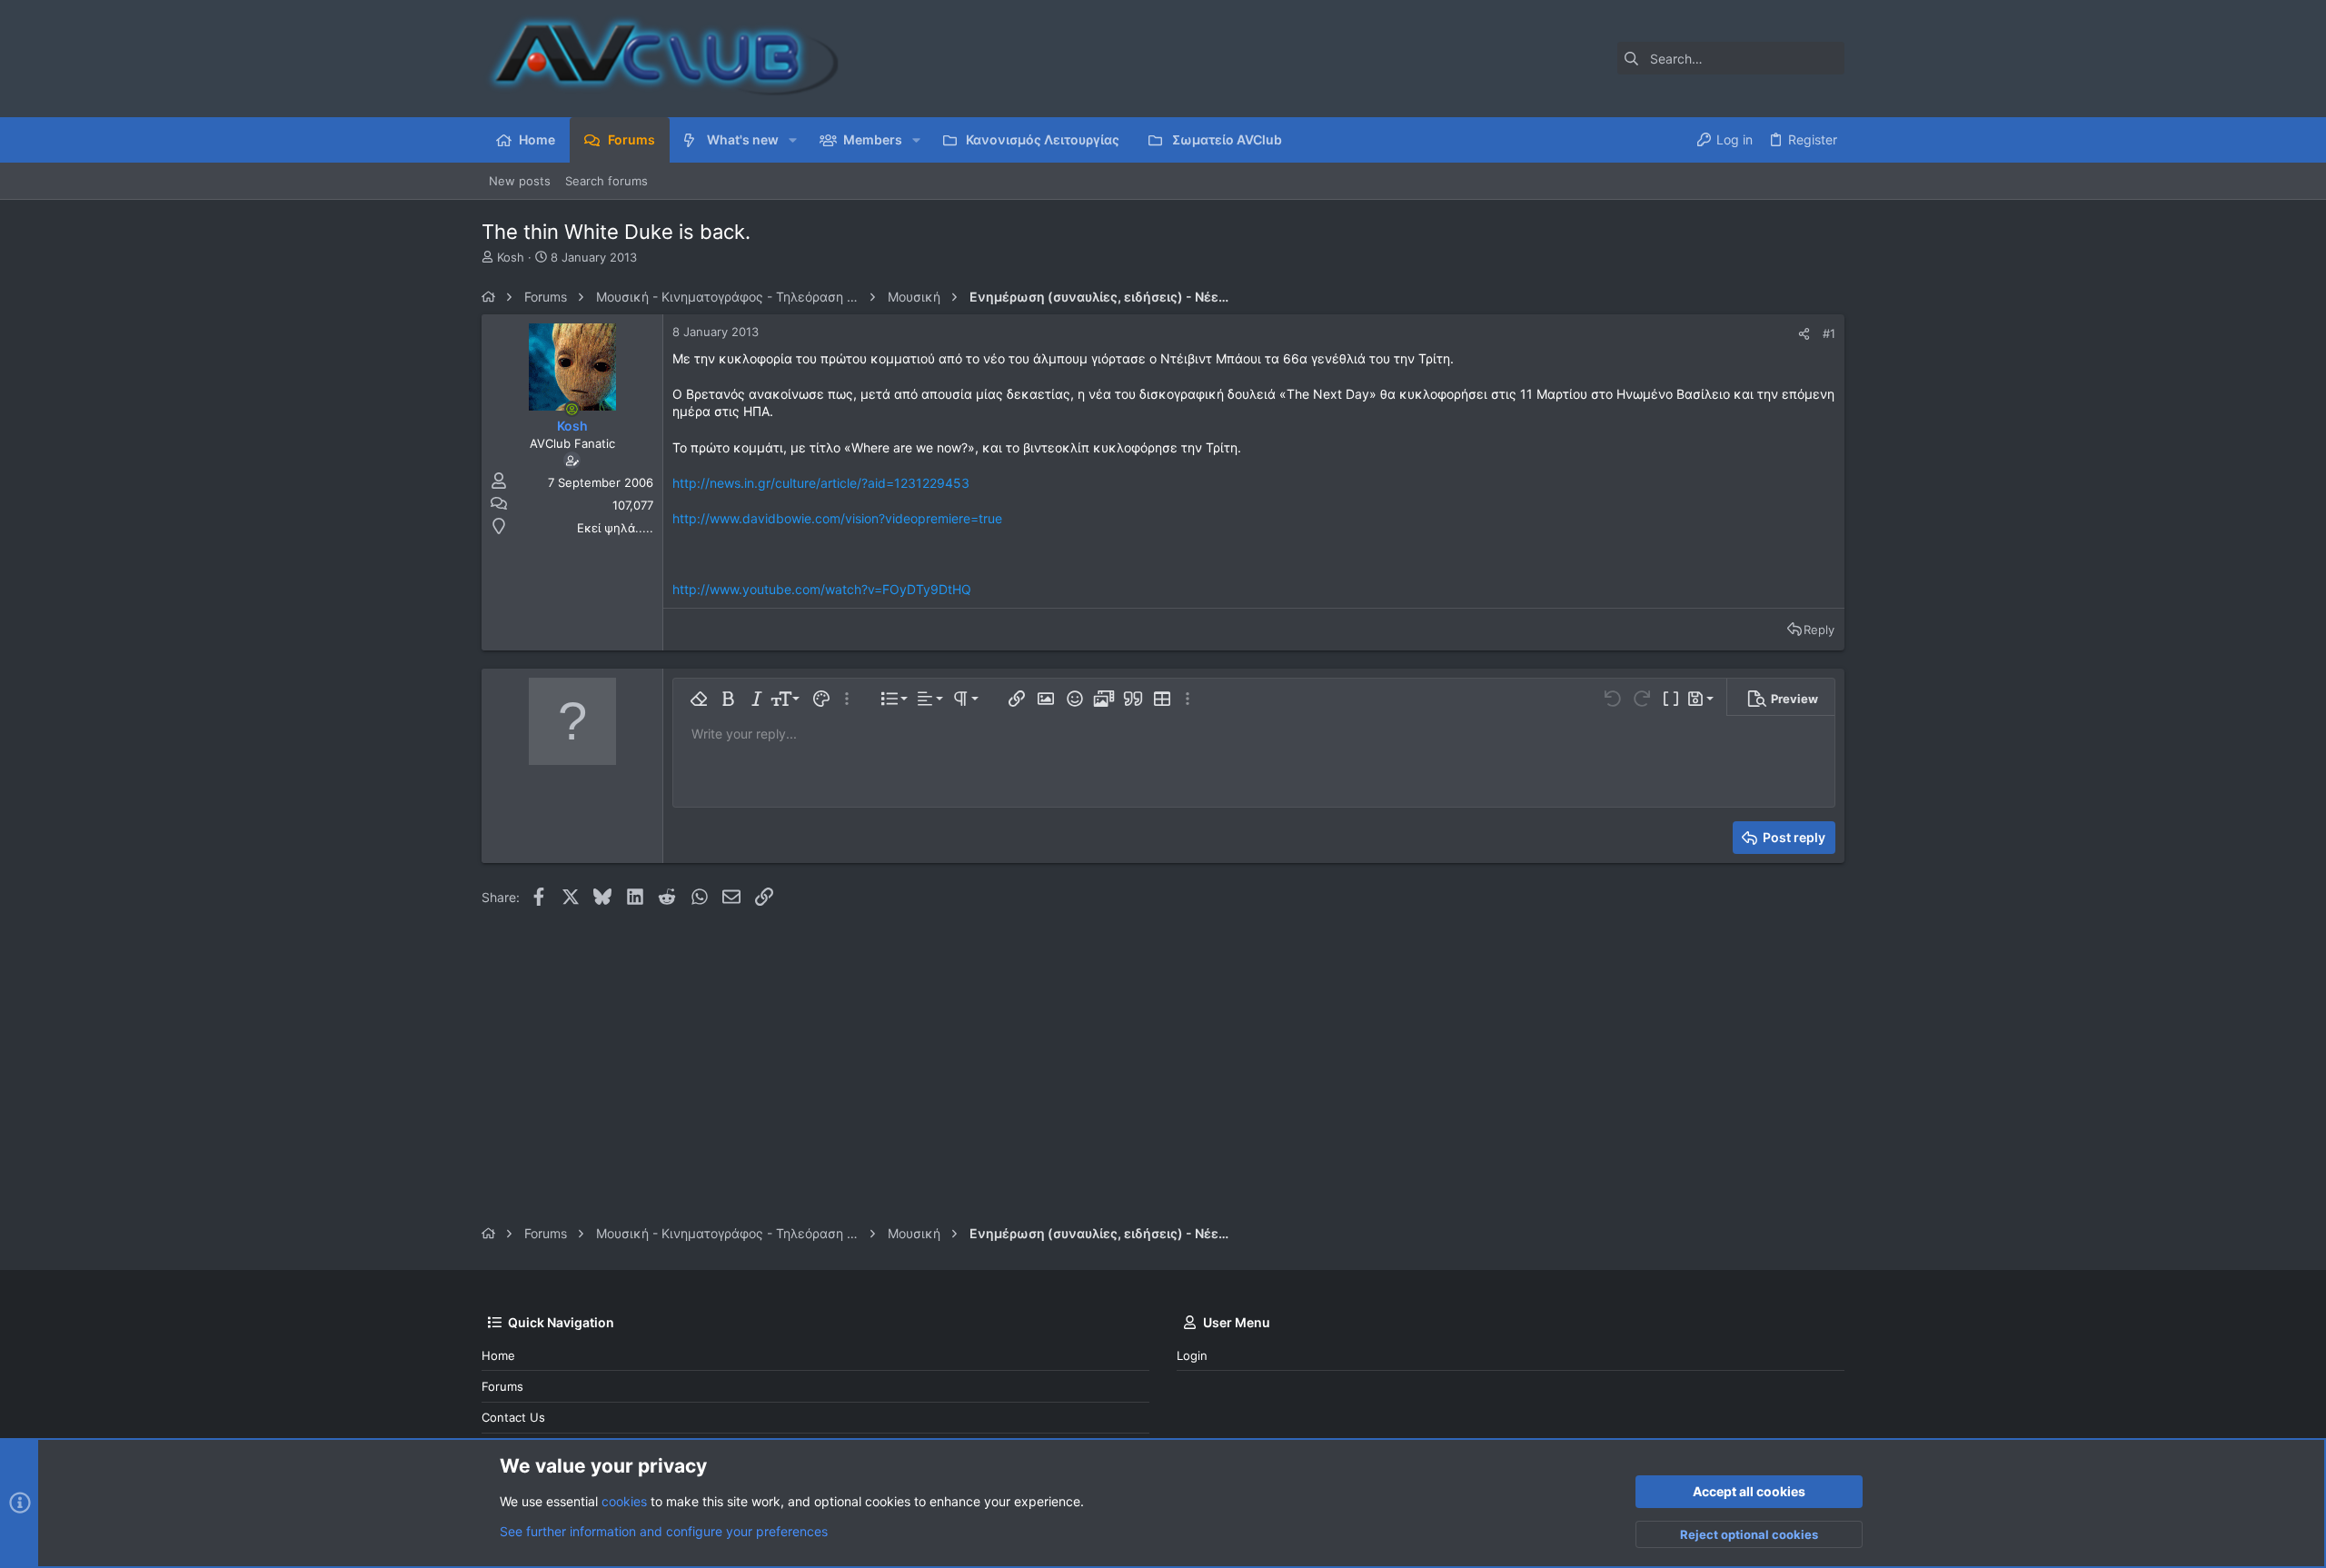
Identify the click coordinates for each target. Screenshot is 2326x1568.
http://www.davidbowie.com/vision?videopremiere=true (837, 518)
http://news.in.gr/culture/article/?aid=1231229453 (821, 483)
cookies (624, 1501)
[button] (793, 140)
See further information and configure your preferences (664, 1531)
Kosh (511, 257)
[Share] (1804, 334)
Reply (1819, 630)
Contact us (513, 1417)
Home (498, 1355)
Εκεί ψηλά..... (615, 528)
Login (1192, 1355)
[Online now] (572, 409)
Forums (502, 1386)
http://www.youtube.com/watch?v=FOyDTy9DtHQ (822, 589)
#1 (1829, 333)
